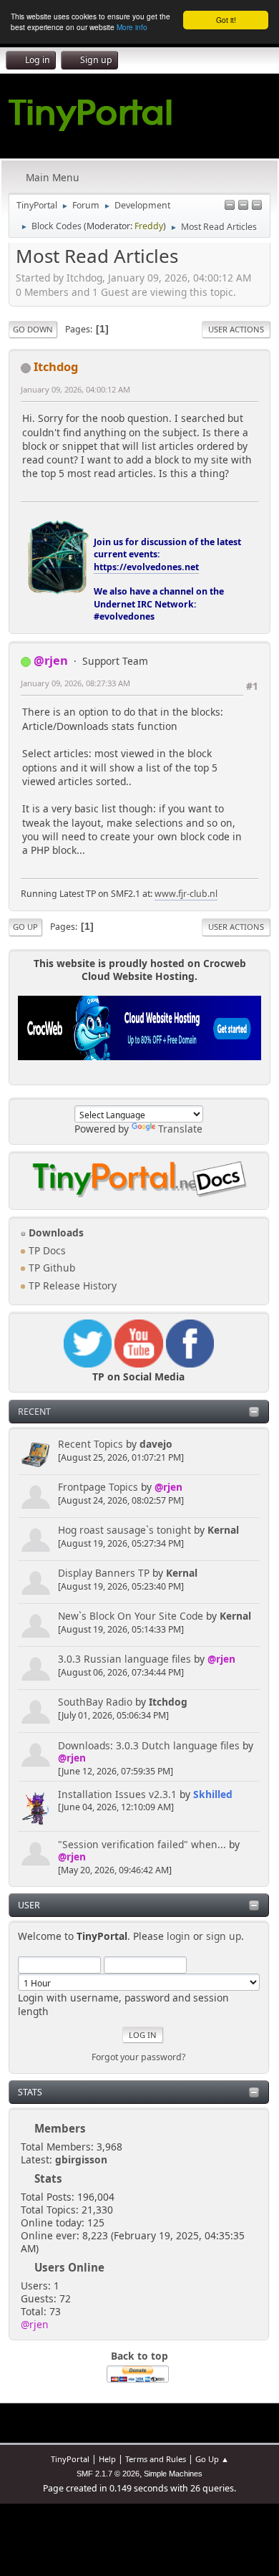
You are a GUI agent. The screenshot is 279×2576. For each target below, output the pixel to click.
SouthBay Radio (95, 1702)
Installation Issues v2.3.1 (117, 1794)
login (178, 1936)
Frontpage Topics (98, 1487)
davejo (156, 1444)
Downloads (55, 1232)
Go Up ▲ (212, 2459)
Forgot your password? (138, 2057)
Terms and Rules (156, 2459)
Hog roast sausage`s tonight (124, 1530)
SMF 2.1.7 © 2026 (108, 2474)
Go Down (33, 329)
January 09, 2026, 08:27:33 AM (75, 683)
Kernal (223, 1530)
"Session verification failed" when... (142, 1844)
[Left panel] (230, 206)
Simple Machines (173, 2474)
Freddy (149, 226)
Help (107, 2459)
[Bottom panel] (257, 206)
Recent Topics (90, 1444)
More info (132, 27)
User (29, 1905)
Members (60, 2128)
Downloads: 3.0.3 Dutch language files (149, 1745)
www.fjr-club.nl (186, 894)
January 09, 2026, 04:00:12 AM (75, 389)
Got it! (226, 20)
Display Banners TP (104, 1573)
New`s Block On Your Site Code (131, 1616)
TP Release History (71, 1285)
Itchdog (168, 1702)
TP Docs (46, 1250)
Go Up (25, 927)
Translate (180, 1129)
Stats (30, 2092)
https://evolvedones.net (146, 567)
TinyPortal (70, 2459)
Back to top (139, 2356)
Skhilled (213, 1794)
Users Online (69, 2267)
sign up (224, 1936)
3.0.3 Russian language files (124, 1659)
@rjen (168, 1487)
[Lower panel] (243, 206)
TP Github (50, 1268)
